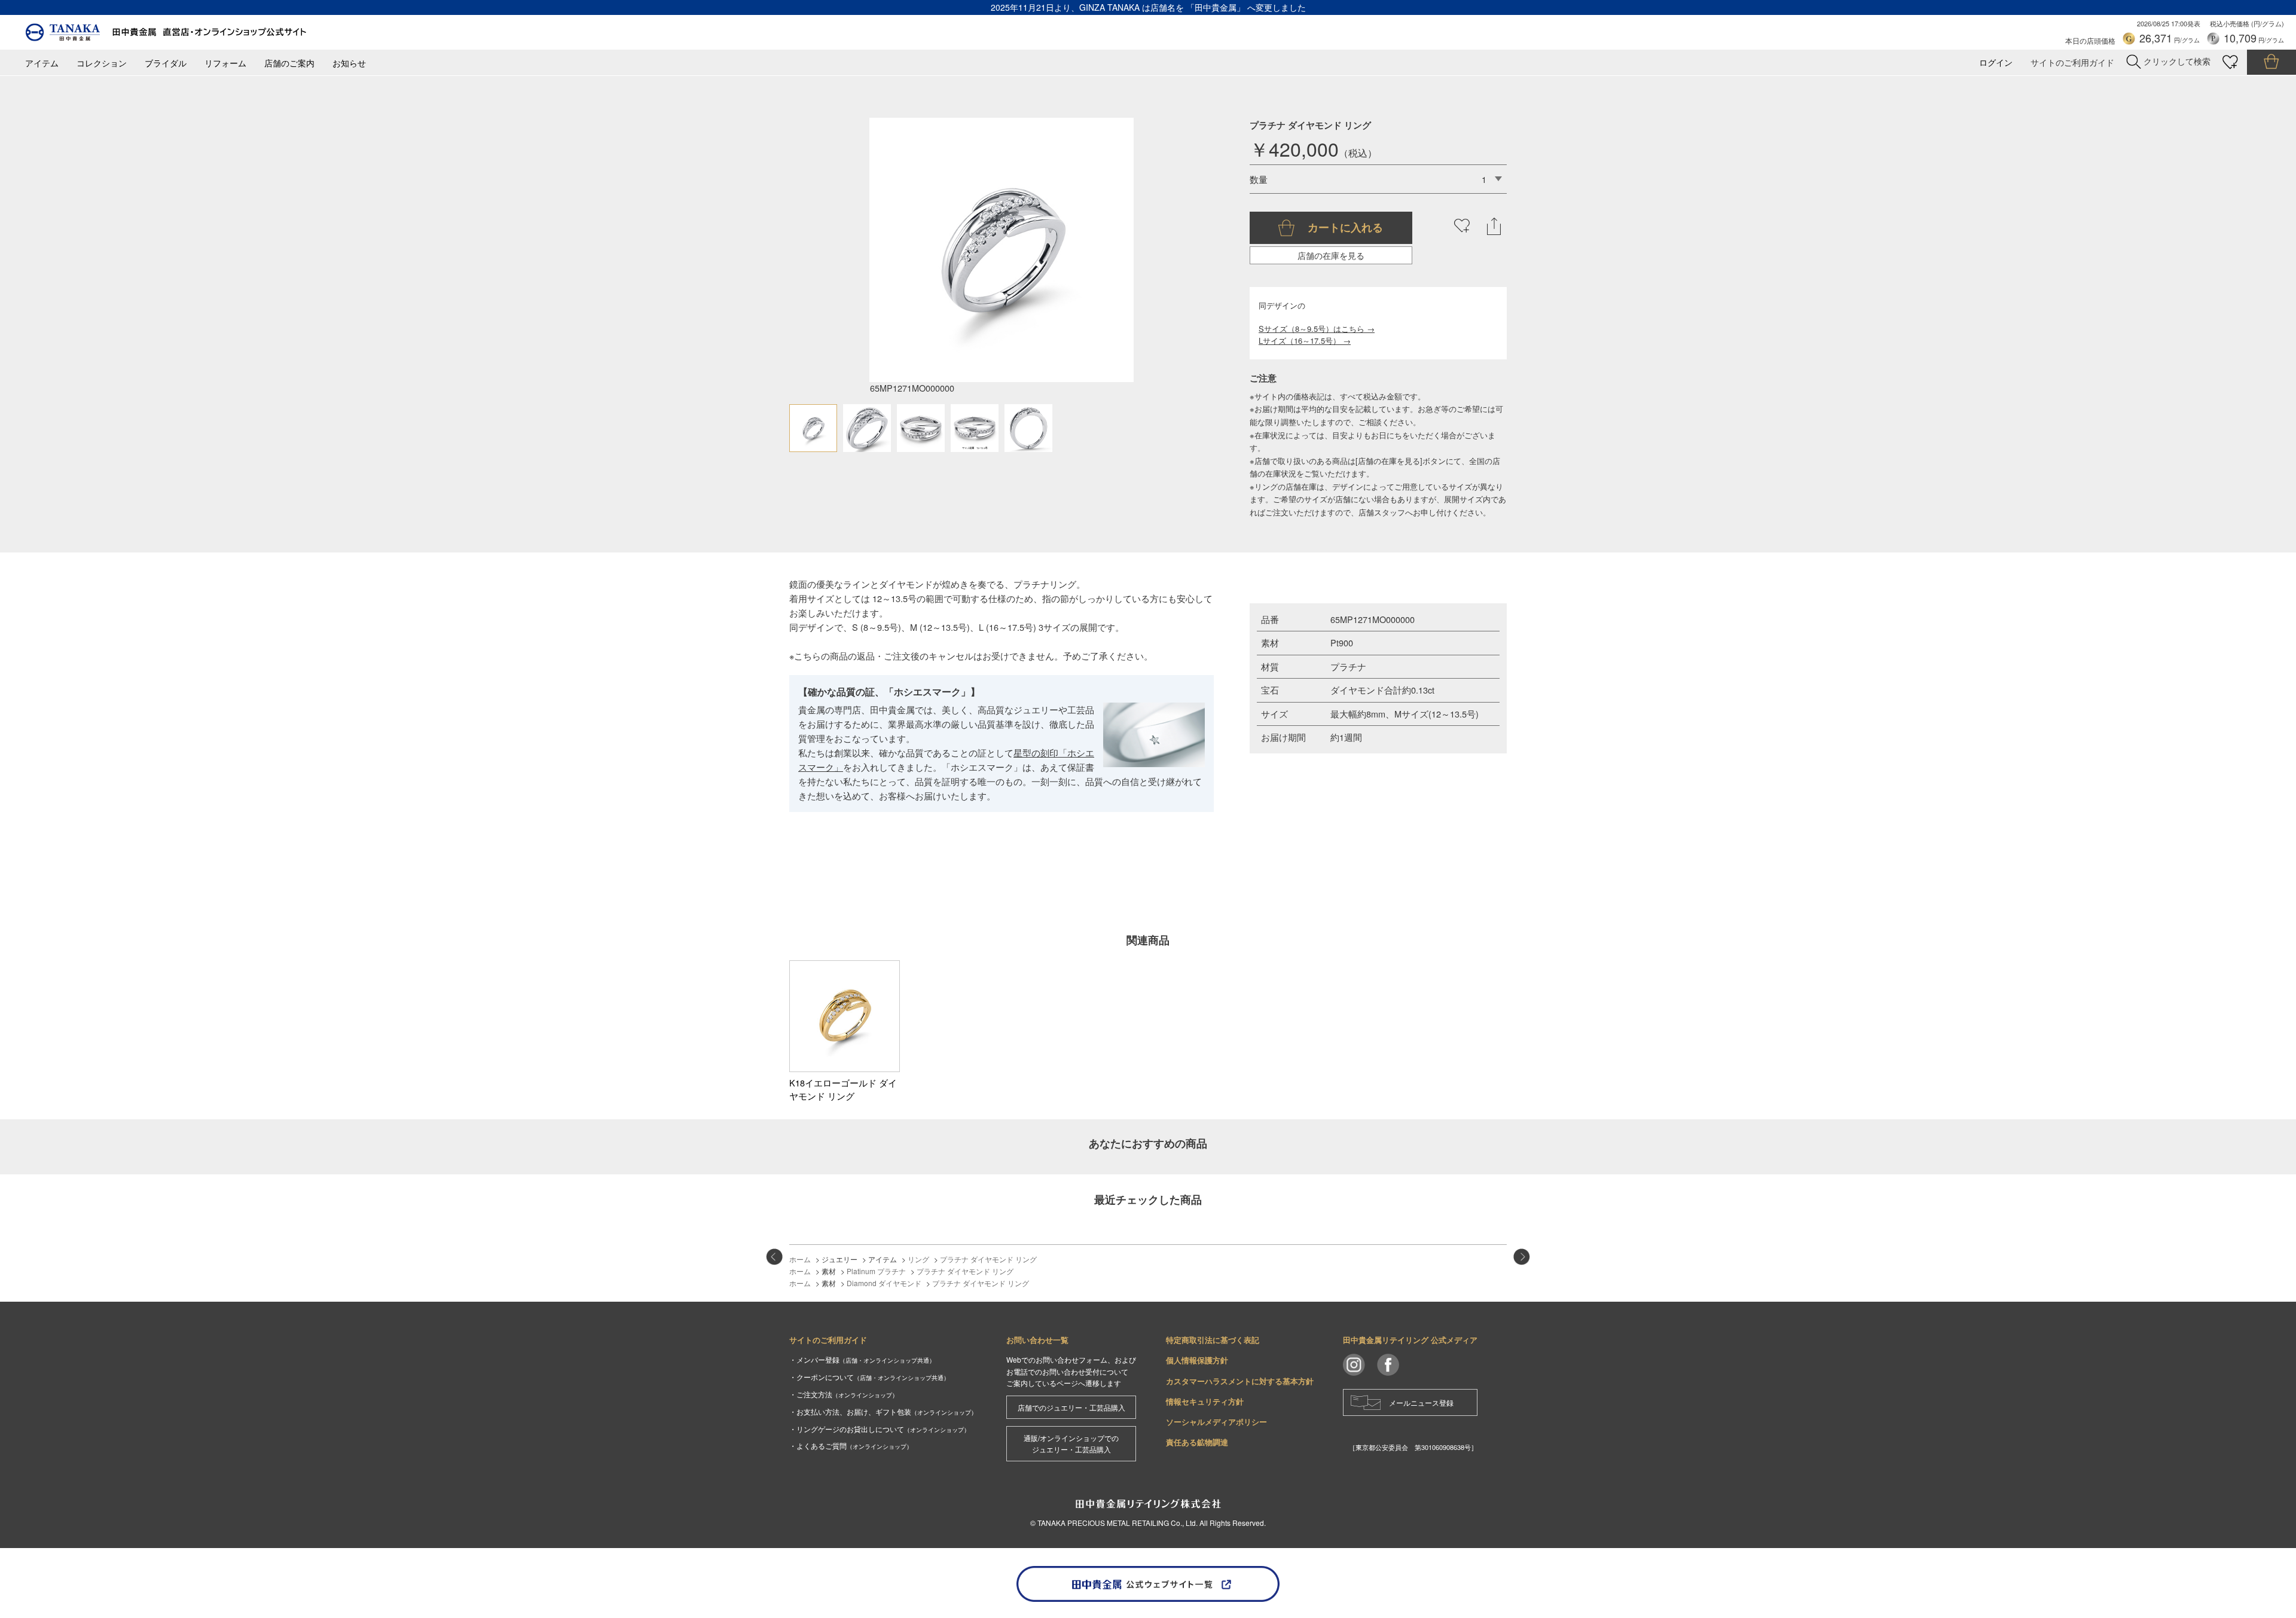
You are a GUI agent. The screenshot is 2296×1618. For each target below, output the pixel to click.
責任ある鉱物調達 (1197, 1442)
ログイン (1996, 62)
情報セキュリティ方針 (1205, 1401)
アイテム (42, 63)
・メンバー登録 (862, 1359)
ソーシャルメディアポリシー (1216, 1422)
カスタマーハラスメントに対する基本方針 (1240, 1381)
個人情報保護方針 (1197, 1360)
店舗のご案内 (289, 63)
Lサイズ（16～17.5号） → (1305, 341)
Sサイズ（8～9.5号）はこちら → (1317, 329)
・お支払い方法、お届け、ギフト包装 (883, 1411)
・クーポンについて (869, 1377)
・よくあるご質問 (851, 1445)
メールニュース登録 (1421, 1402)
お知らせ (349, 63)
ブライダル (166, 63)
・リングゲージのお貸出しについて (880, 1429)
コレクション (102, 63)
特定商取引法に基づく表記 (1213, 1340)
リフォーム (225, 63)
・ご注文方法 (844, 1394)
